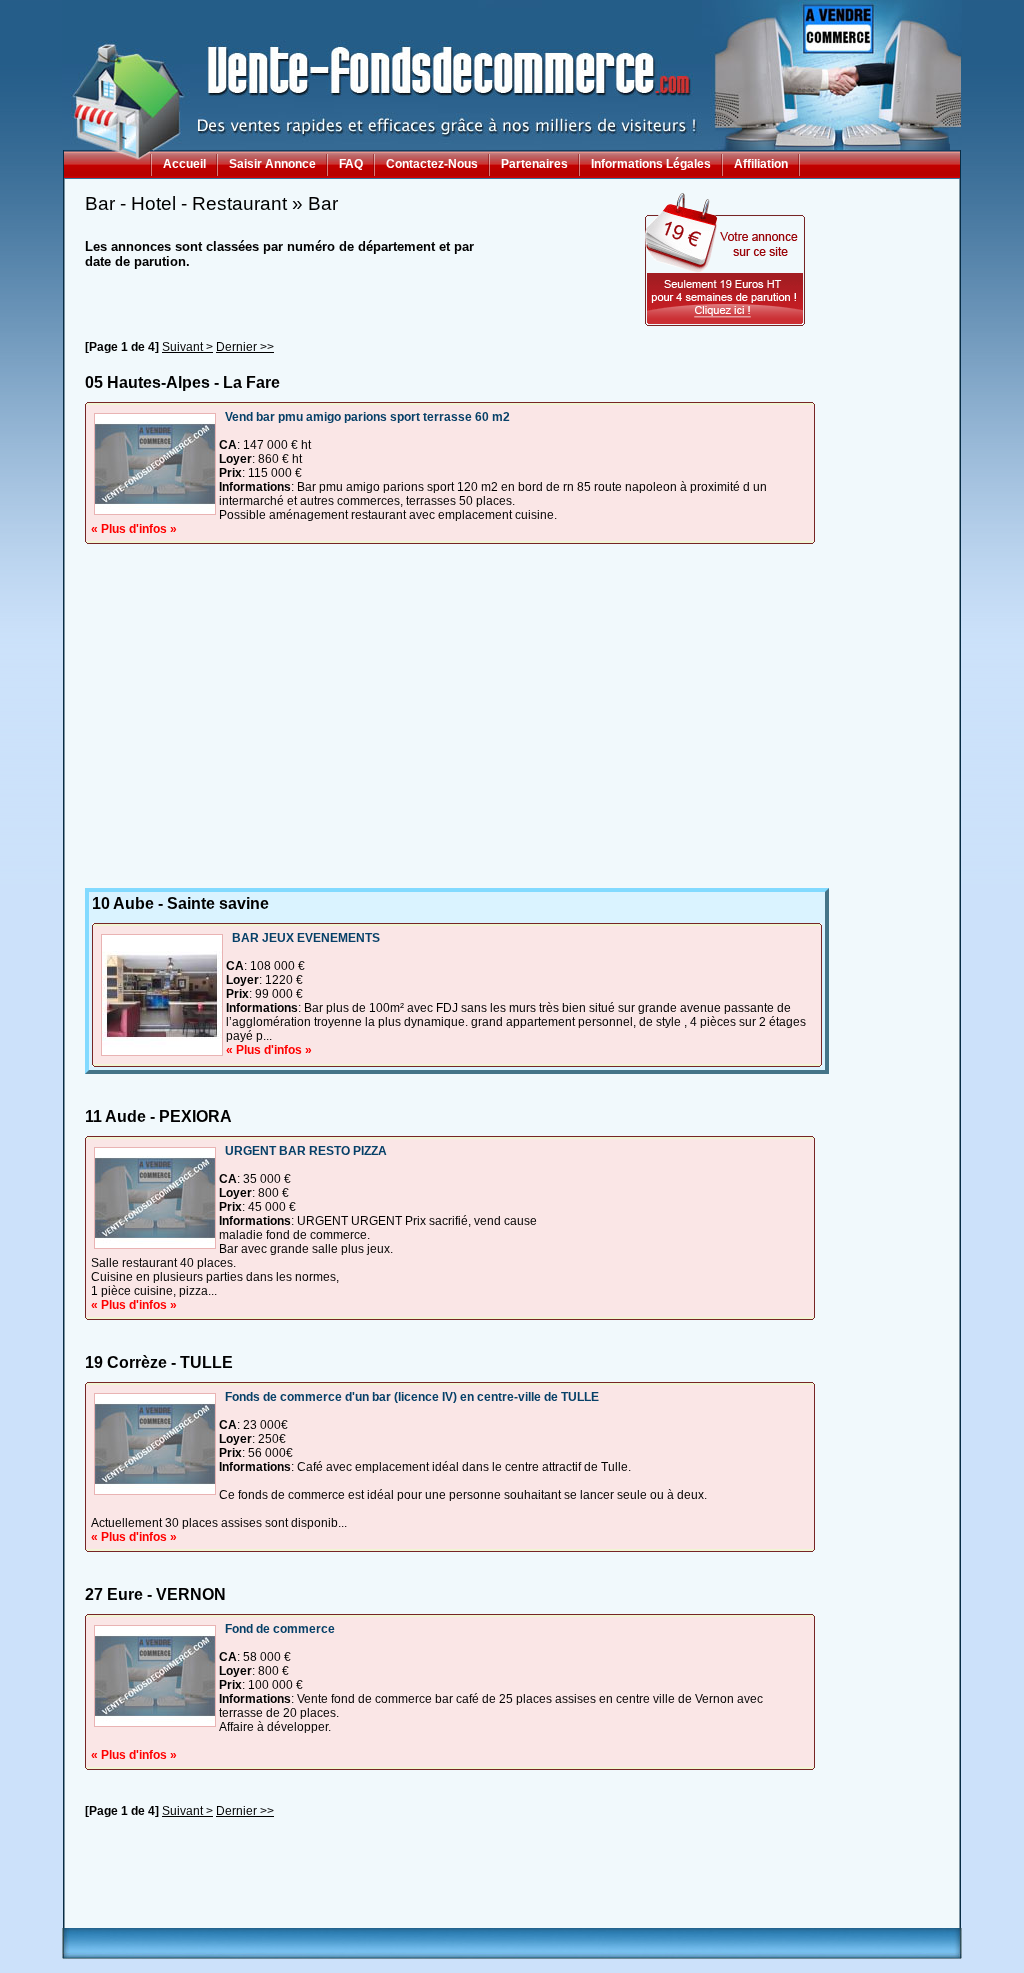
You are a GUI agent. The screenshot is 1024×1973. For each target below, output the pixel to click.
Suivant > (187, 347)
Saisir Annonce (272, 164)
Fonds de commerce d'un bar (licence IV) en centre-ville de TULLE (412, 1397)
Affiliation (761, 164)
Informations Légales (651, 164)
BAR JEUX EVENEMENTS (306, 938)
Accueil (184, 164)
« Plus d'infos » (134, 529)
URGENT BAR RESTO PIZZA (306, 1151)
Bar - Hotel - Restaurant (186, 203)
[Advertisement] (450, 694)
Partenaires (534, 164)
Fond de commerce (280, 1629)
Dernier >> (245, 347)
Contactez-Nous (432, 164)
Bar (323, 203)
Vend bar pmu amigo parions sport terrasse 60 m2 (367, 417)
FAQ (351, 164)
